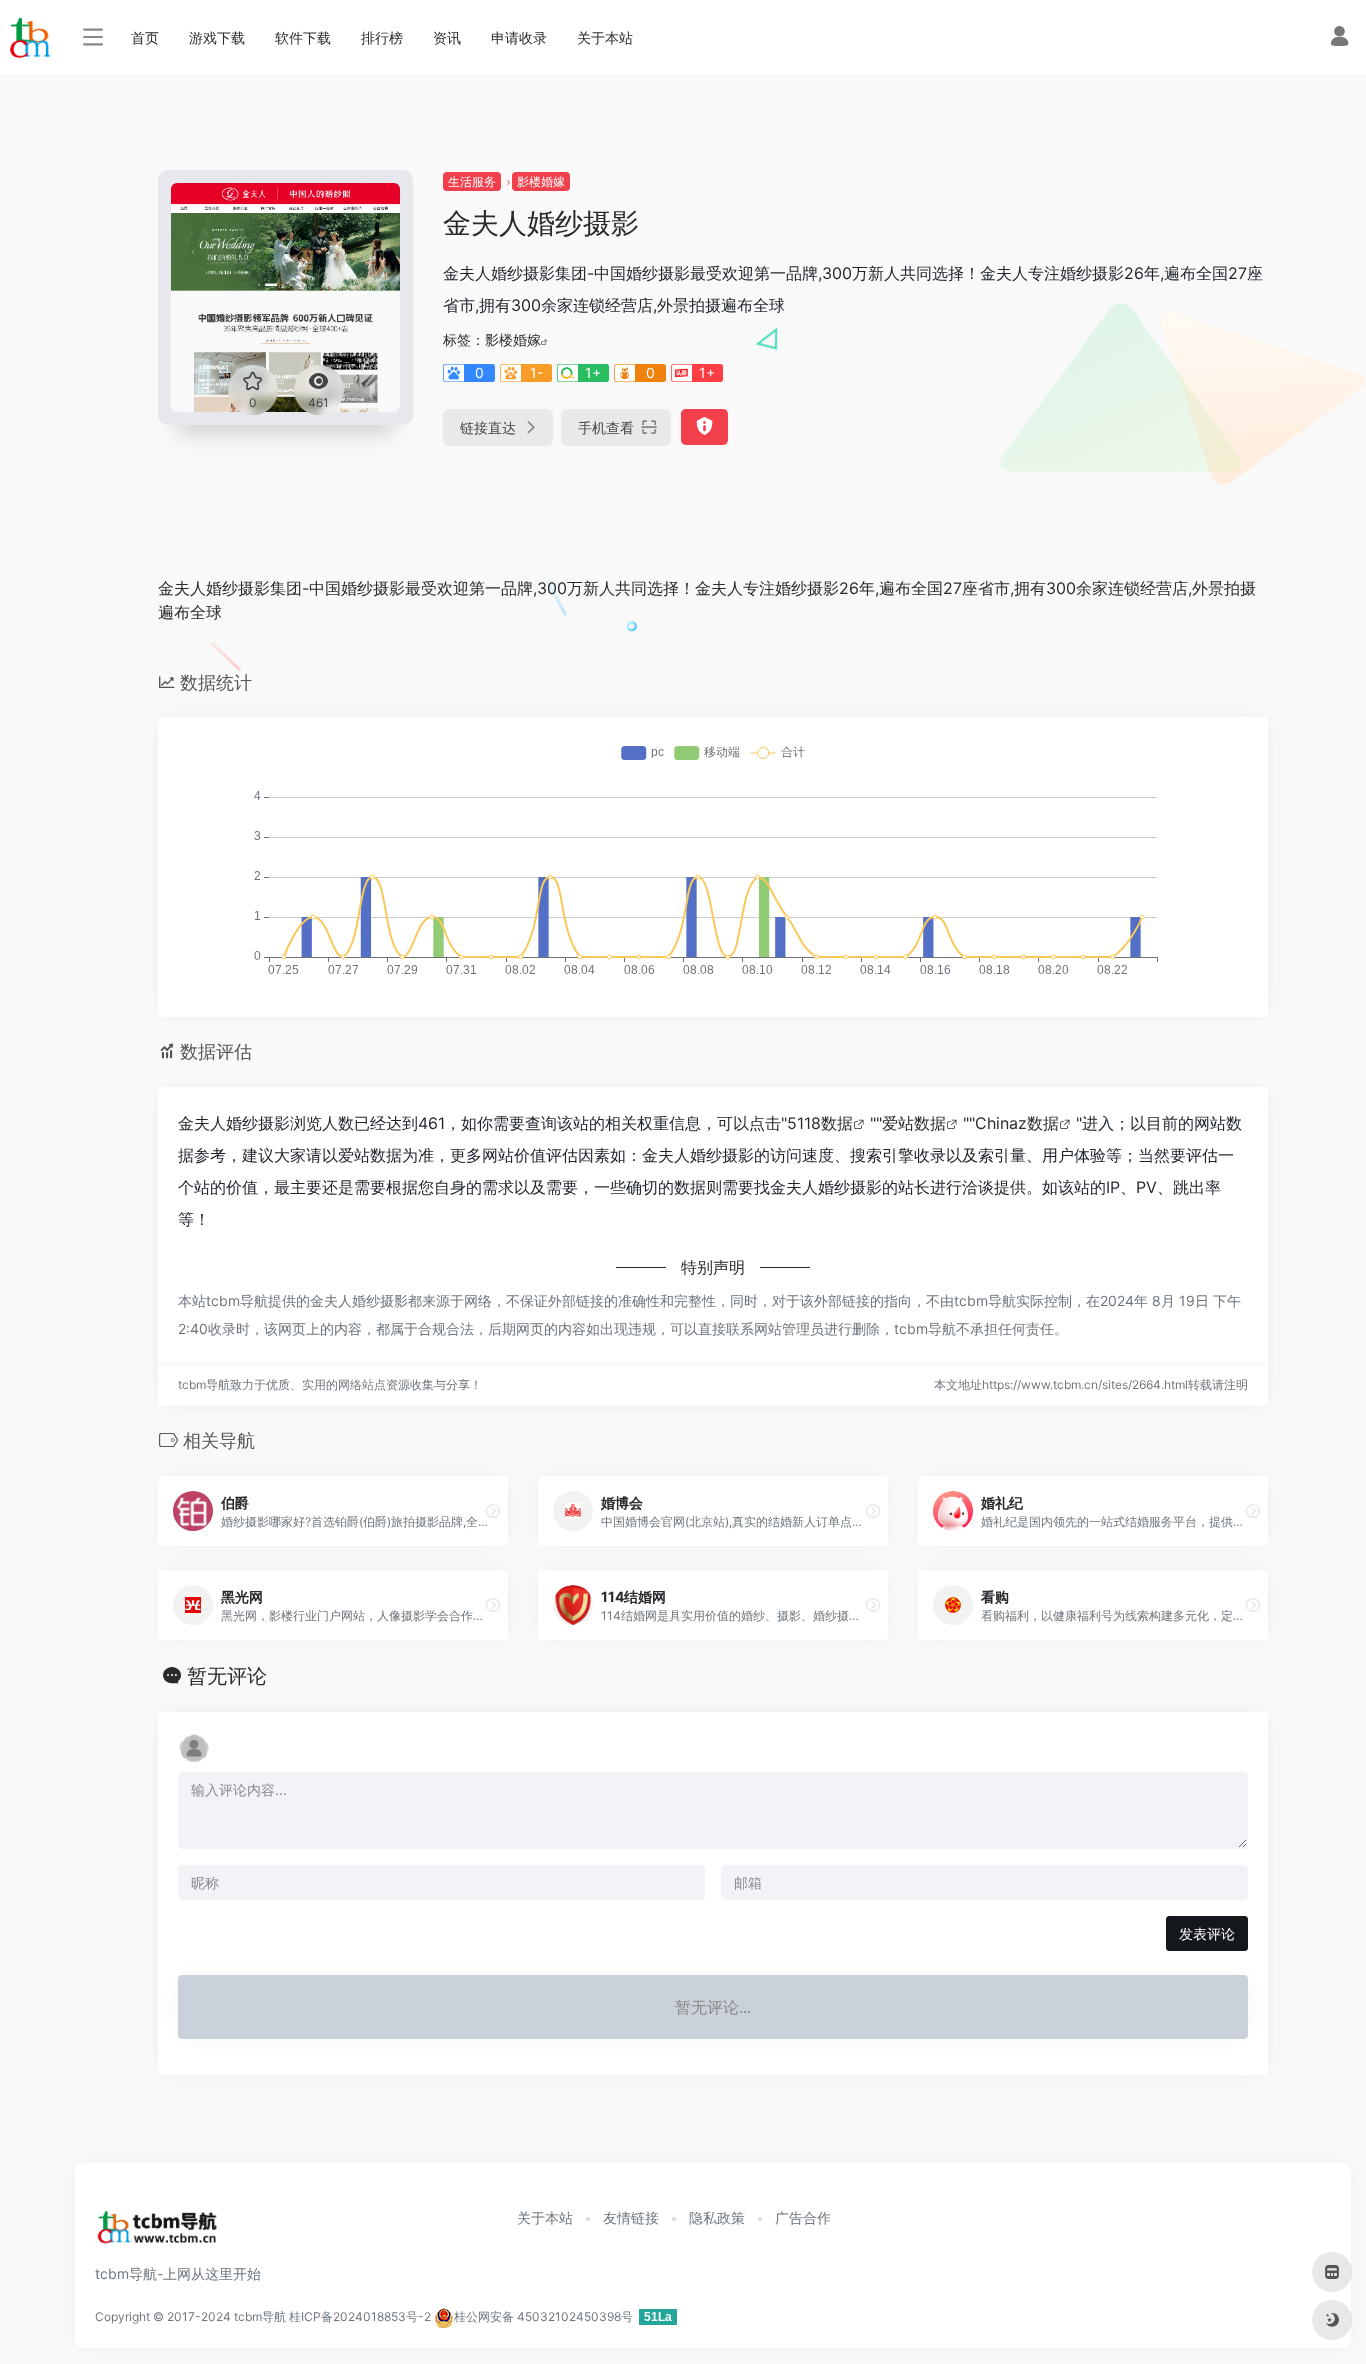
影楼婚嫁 (541, 181)
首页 (145, 37)
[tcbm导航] (157, 2233)
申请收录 (519, 37)
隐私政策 (717, 2217)
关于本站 (605, 37)
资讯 (447, 37)
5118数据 (820, 1123)
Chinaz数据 (1017, 1123)
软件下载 (303, 37)
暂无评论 (227, 1676)
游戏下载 (217, 37)
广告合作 (803, 2217)
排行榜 (382, 37)
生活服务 (472, 181)
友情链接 (631, 2217)
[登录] (1339, 38)
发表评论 (1207, 1933)
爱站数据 (914, 1123)
